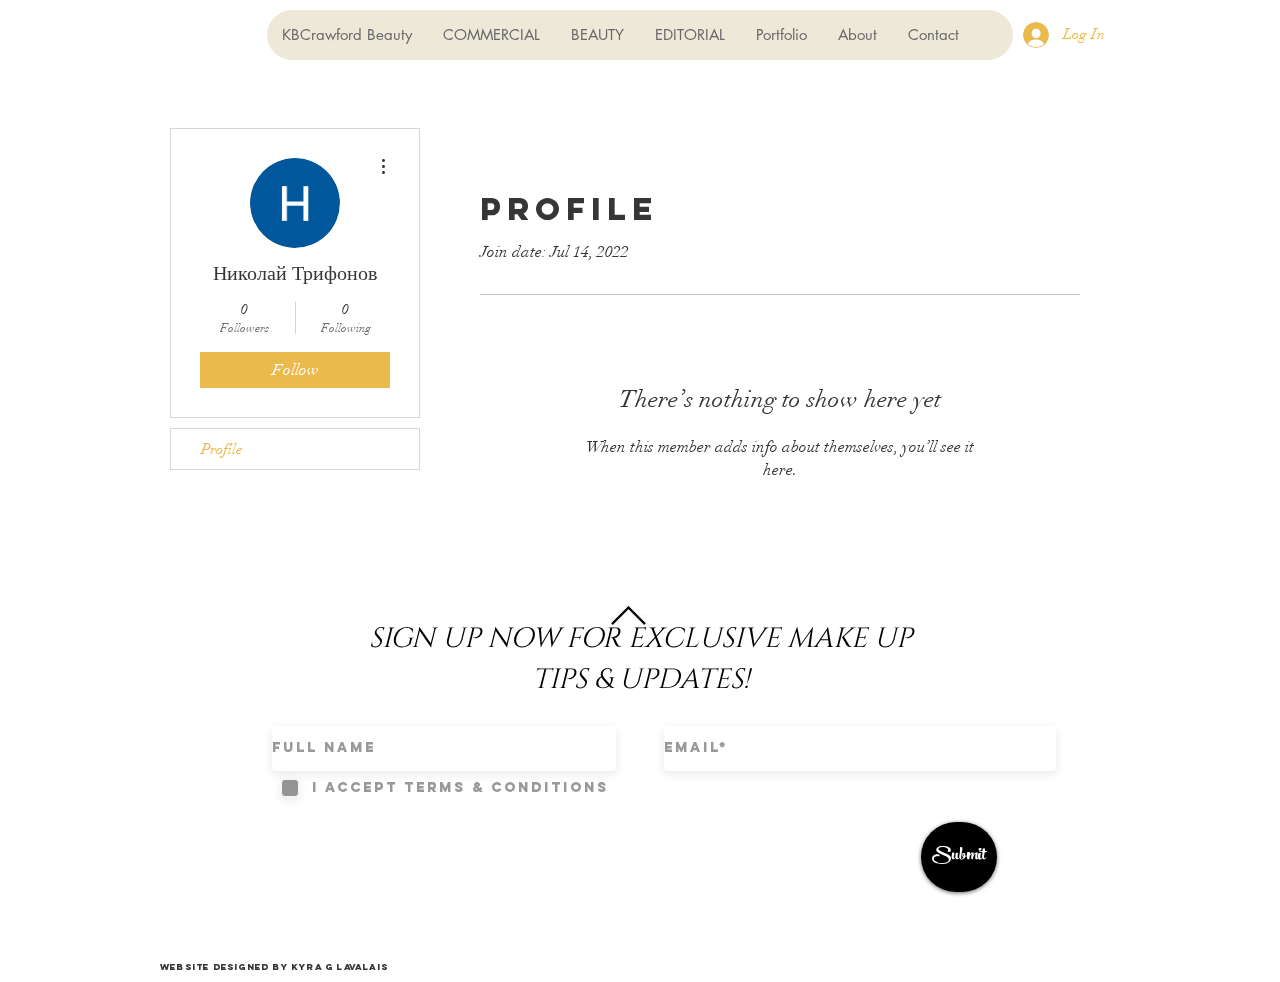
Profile (221, 449)
